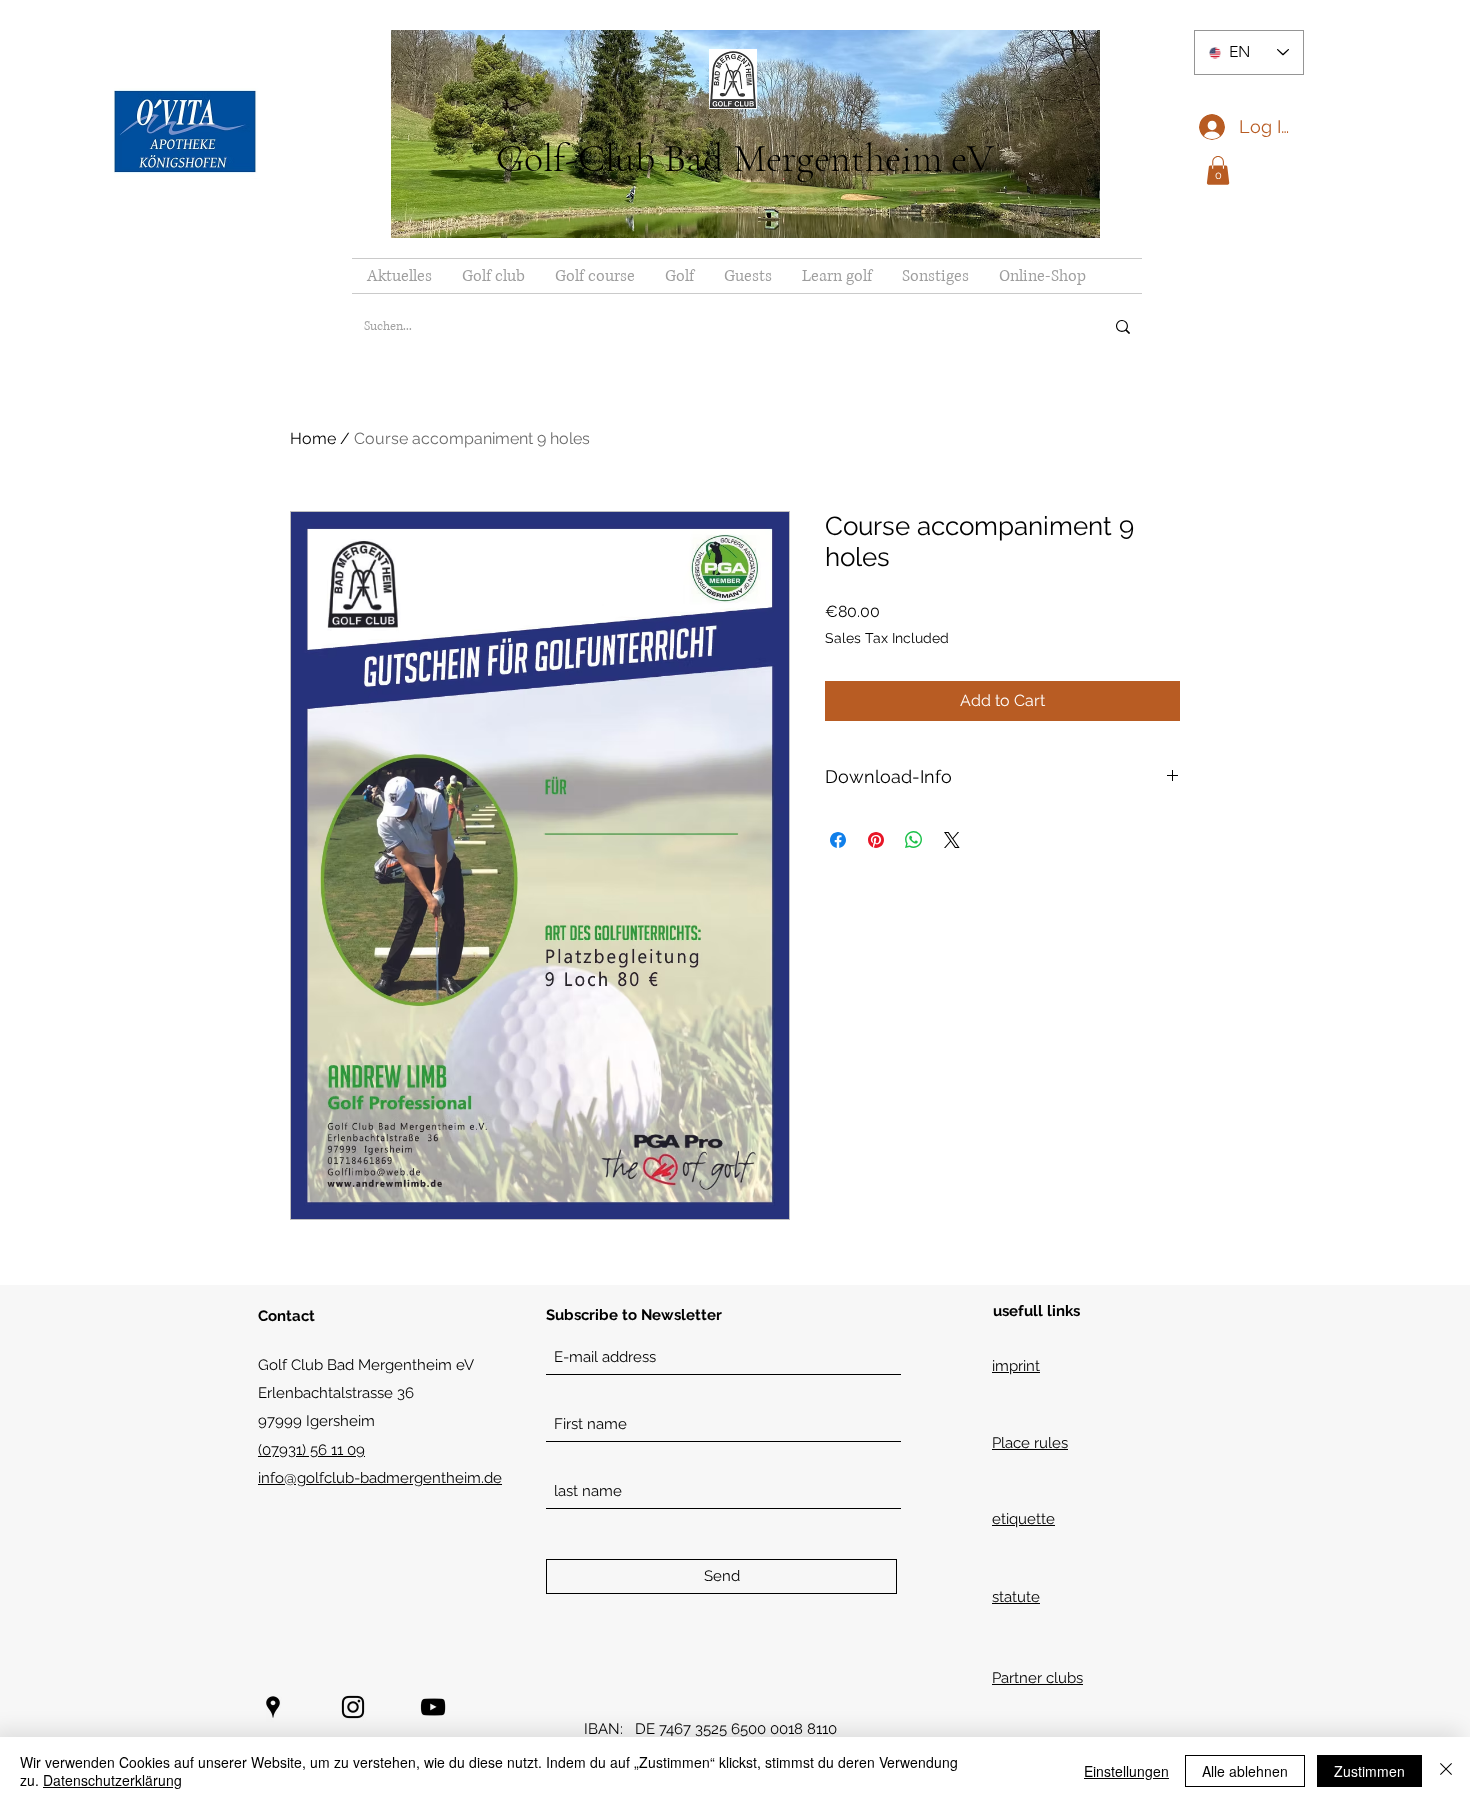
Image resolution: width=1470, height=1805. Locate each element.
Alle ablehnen (1245, 1771)
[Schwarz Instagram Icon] (353, 1707)
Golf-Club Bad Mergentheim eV (745, 158)
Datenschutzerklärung (112, 1780)
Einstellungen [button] (1126, 1771)
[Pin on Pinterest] (876, 840)
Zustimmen (1369, 1771)
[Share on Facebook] (838, 840)
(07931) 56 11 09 (311, 1450)
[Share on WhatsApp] (914, 840)
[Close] (1446, 1771)
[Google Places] (273, 1707)
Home (313, 438)
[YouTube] (433, 1707)
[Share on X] (952, 840)
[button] (1218, 170)
